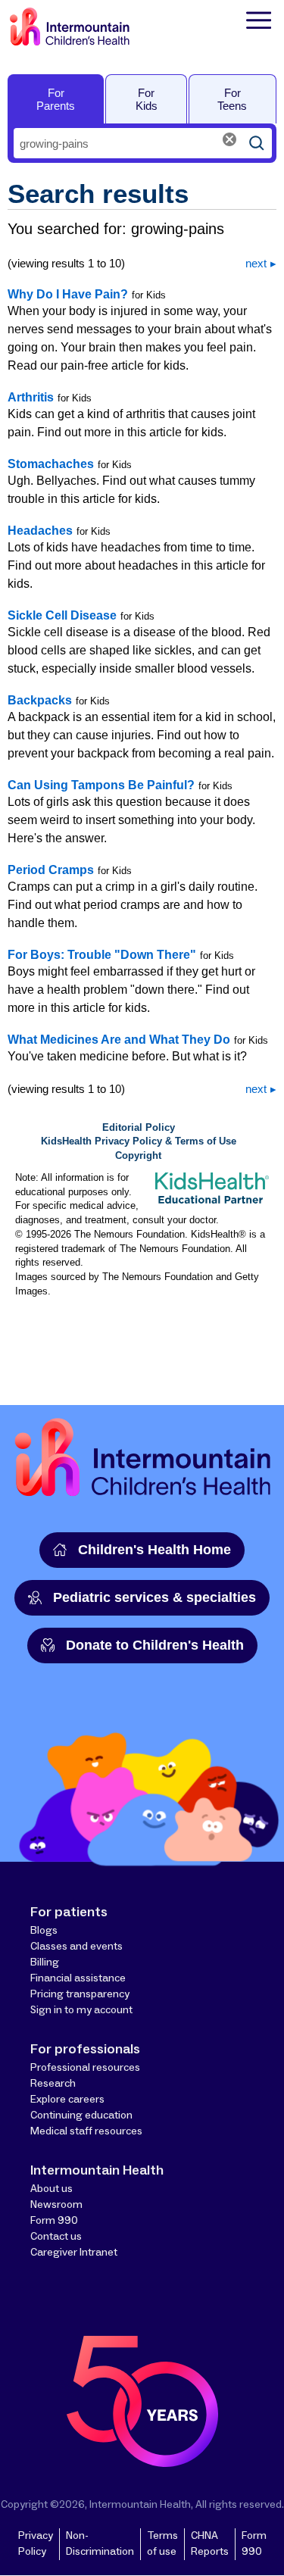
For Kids (147, 99)
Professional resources (85, 2068)
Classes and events (76, 1947)
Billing (45, 1962)
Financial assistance (78, 1978)
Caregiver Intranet (74, 2253)
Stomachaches (51, 464)
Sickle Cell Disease (62, 615)
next (256, 263)
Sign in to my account (81, 2010)
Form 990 (54, 2221)
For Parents (56, 99)
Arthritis (31, 397)
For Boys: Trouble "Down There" (102, 955)
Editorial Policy (139, 1128)
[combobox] (128, 143)
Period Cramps (51, 870)
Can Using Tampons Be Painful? (101, 785)
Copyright (138, 1156)
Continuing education (81, 2115)
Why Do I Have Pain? (68, 294)
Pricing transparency (80, 1994)
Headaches (40, 531)
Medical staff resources (86, 2131)
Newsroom (56, 2205)
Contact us (56, 2237)
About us (51, 2189)
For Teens (232, 99)
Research (53, 2084)
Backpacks (40, 700)
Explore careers (67, 2100)
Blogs (44, 1931)
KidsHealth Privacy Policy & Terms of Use (139, 1141)
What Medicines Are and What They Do (119, 1040)
